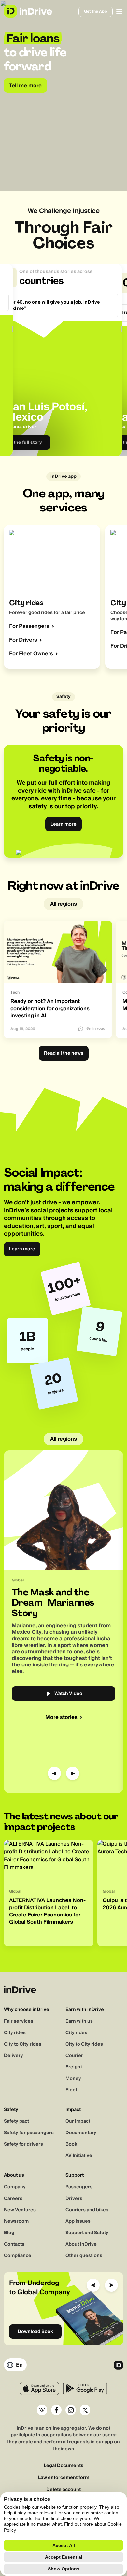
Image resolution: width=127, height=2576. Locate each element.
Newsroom (16, 2221)
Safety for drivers (23, 2144)
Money (73, 2079)
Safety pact (16, 2121)
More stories (61, 1717)
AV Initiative (79, 2156)
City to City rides (23, 2044)
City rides (15, 2033)
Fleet (71, 2090)
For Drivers (23, 640)
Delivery (14, 2056)
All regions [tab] (63, 904)
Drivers (74, 2199)
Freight (74, 2067)
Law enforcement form (64, 2478)
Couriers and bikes (87, 2210)
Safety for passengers (29, 2133)
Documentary (81, 2133)
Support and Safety (87, 2233)
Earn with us (79, 2021)
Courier (74, 2056)
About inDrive (81, 2244)
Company (15, 2187)
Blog (9, 2233)
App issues (78, 2221)
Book (71, 2144)
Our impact (78, 2121)
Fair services (19, 2021)
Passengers (79, 2187)
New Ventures (20, 2210)
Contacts (14, 2244)
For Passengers (29, 626)
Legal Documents (63, 2466)
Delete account (63, 2490)
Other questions (84, 2256)
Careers (13, 2199)
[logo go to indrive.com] (28, 11)
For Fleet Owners (31, 654)
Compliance (18, 2256)
